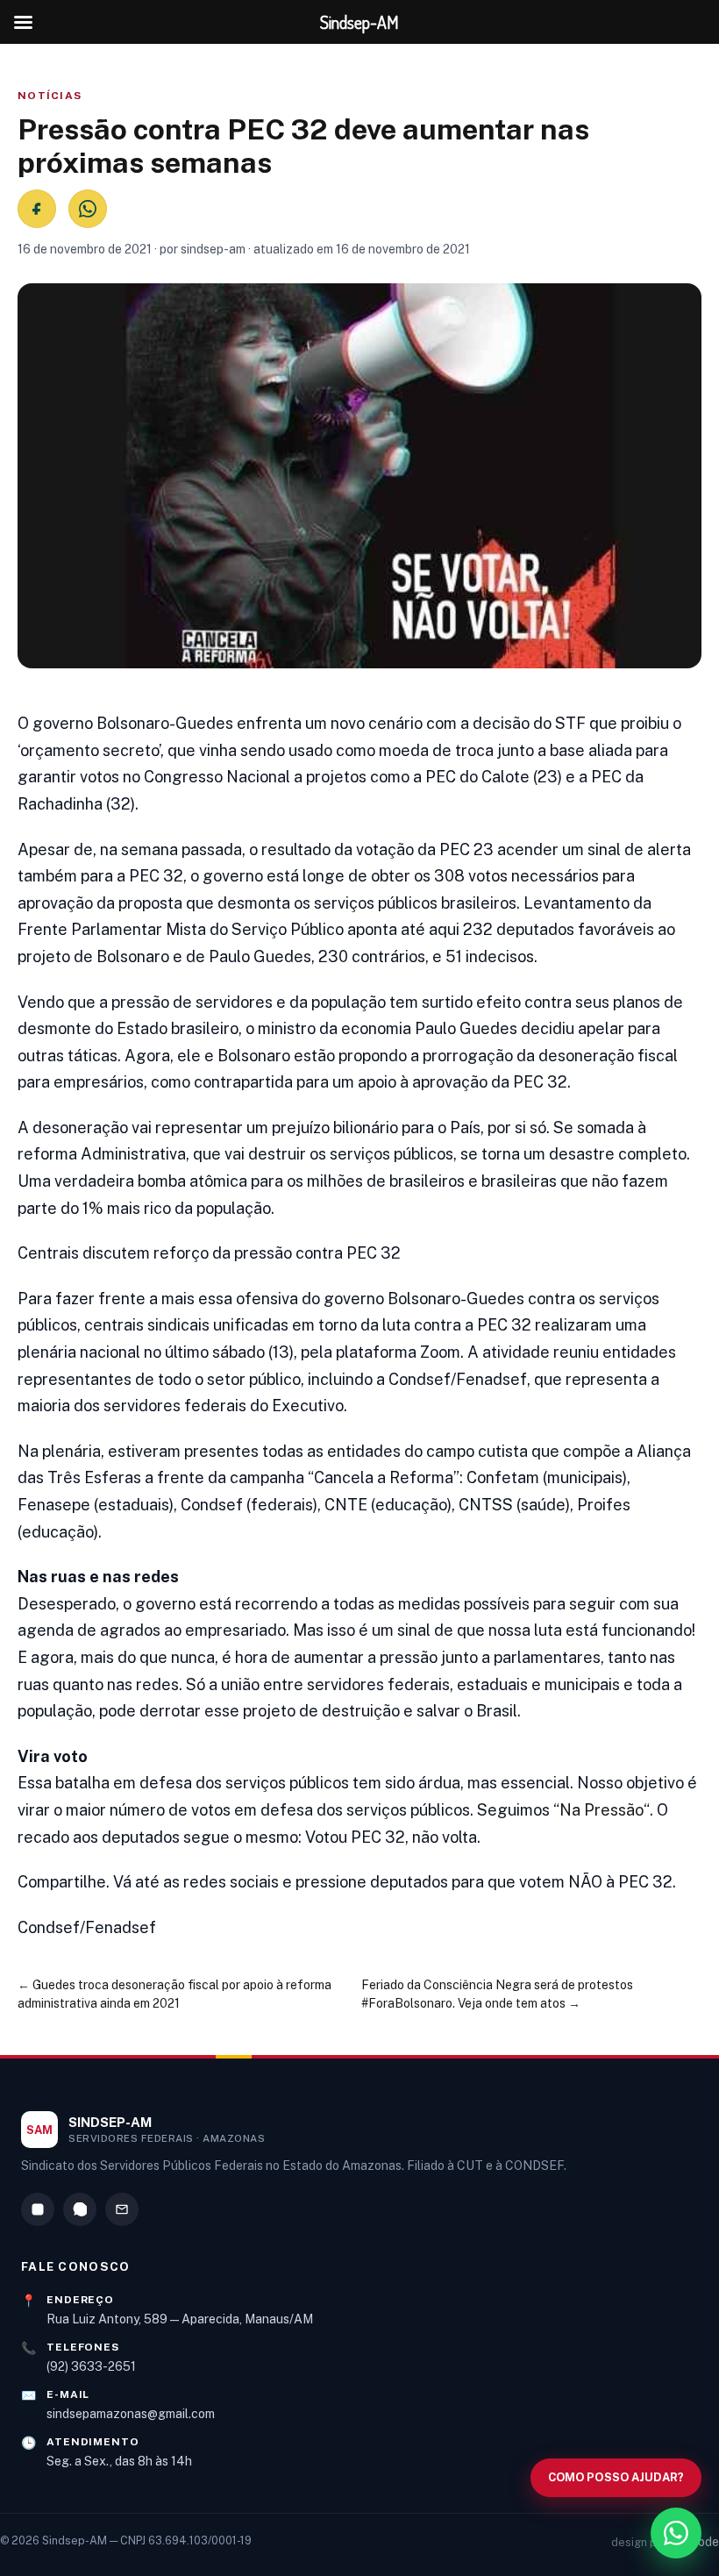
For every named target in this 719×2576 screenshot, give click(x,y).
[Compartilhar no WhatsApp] (88, 209)
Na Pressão (602, 1810)
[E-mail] (122, 2209)
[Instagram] (38, 2209)
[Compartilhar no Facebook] (37, 209)
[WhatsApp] (80, 2209)
